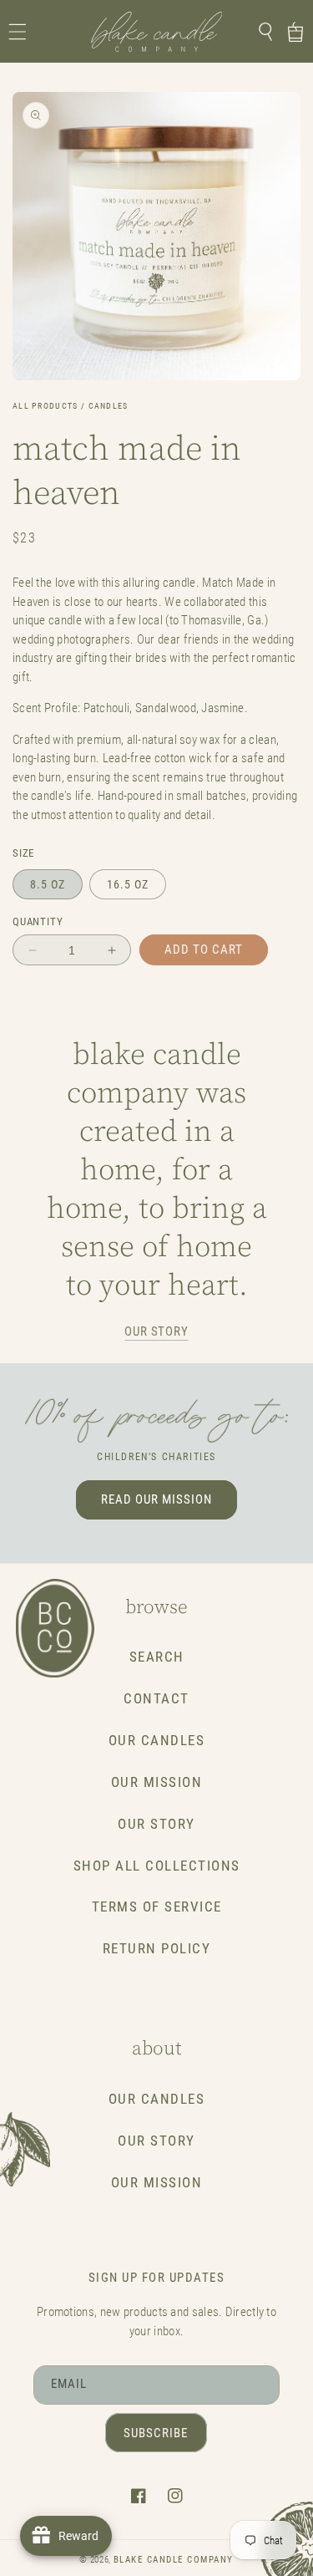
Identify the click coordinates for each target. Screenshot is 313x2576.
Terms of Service (157, 1907)
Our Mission (157, 1782)
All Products (45, 406)
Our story (156, 1331)
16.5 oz (128, 884)
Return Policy (157, 1949)
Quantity (38, 921)
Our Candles (157, 1741)
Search (157, 1657)
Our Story (156, 1824)
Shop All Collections (157, 1866)
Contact (156, 1699)
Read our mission (156, 1499)
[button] (18, 32)
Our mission (157, 2183)
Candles (109, 406)
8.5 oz (48, 884)
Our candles (157, 2099)
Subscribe (156, 2433)
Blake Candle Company (174, 2560)
